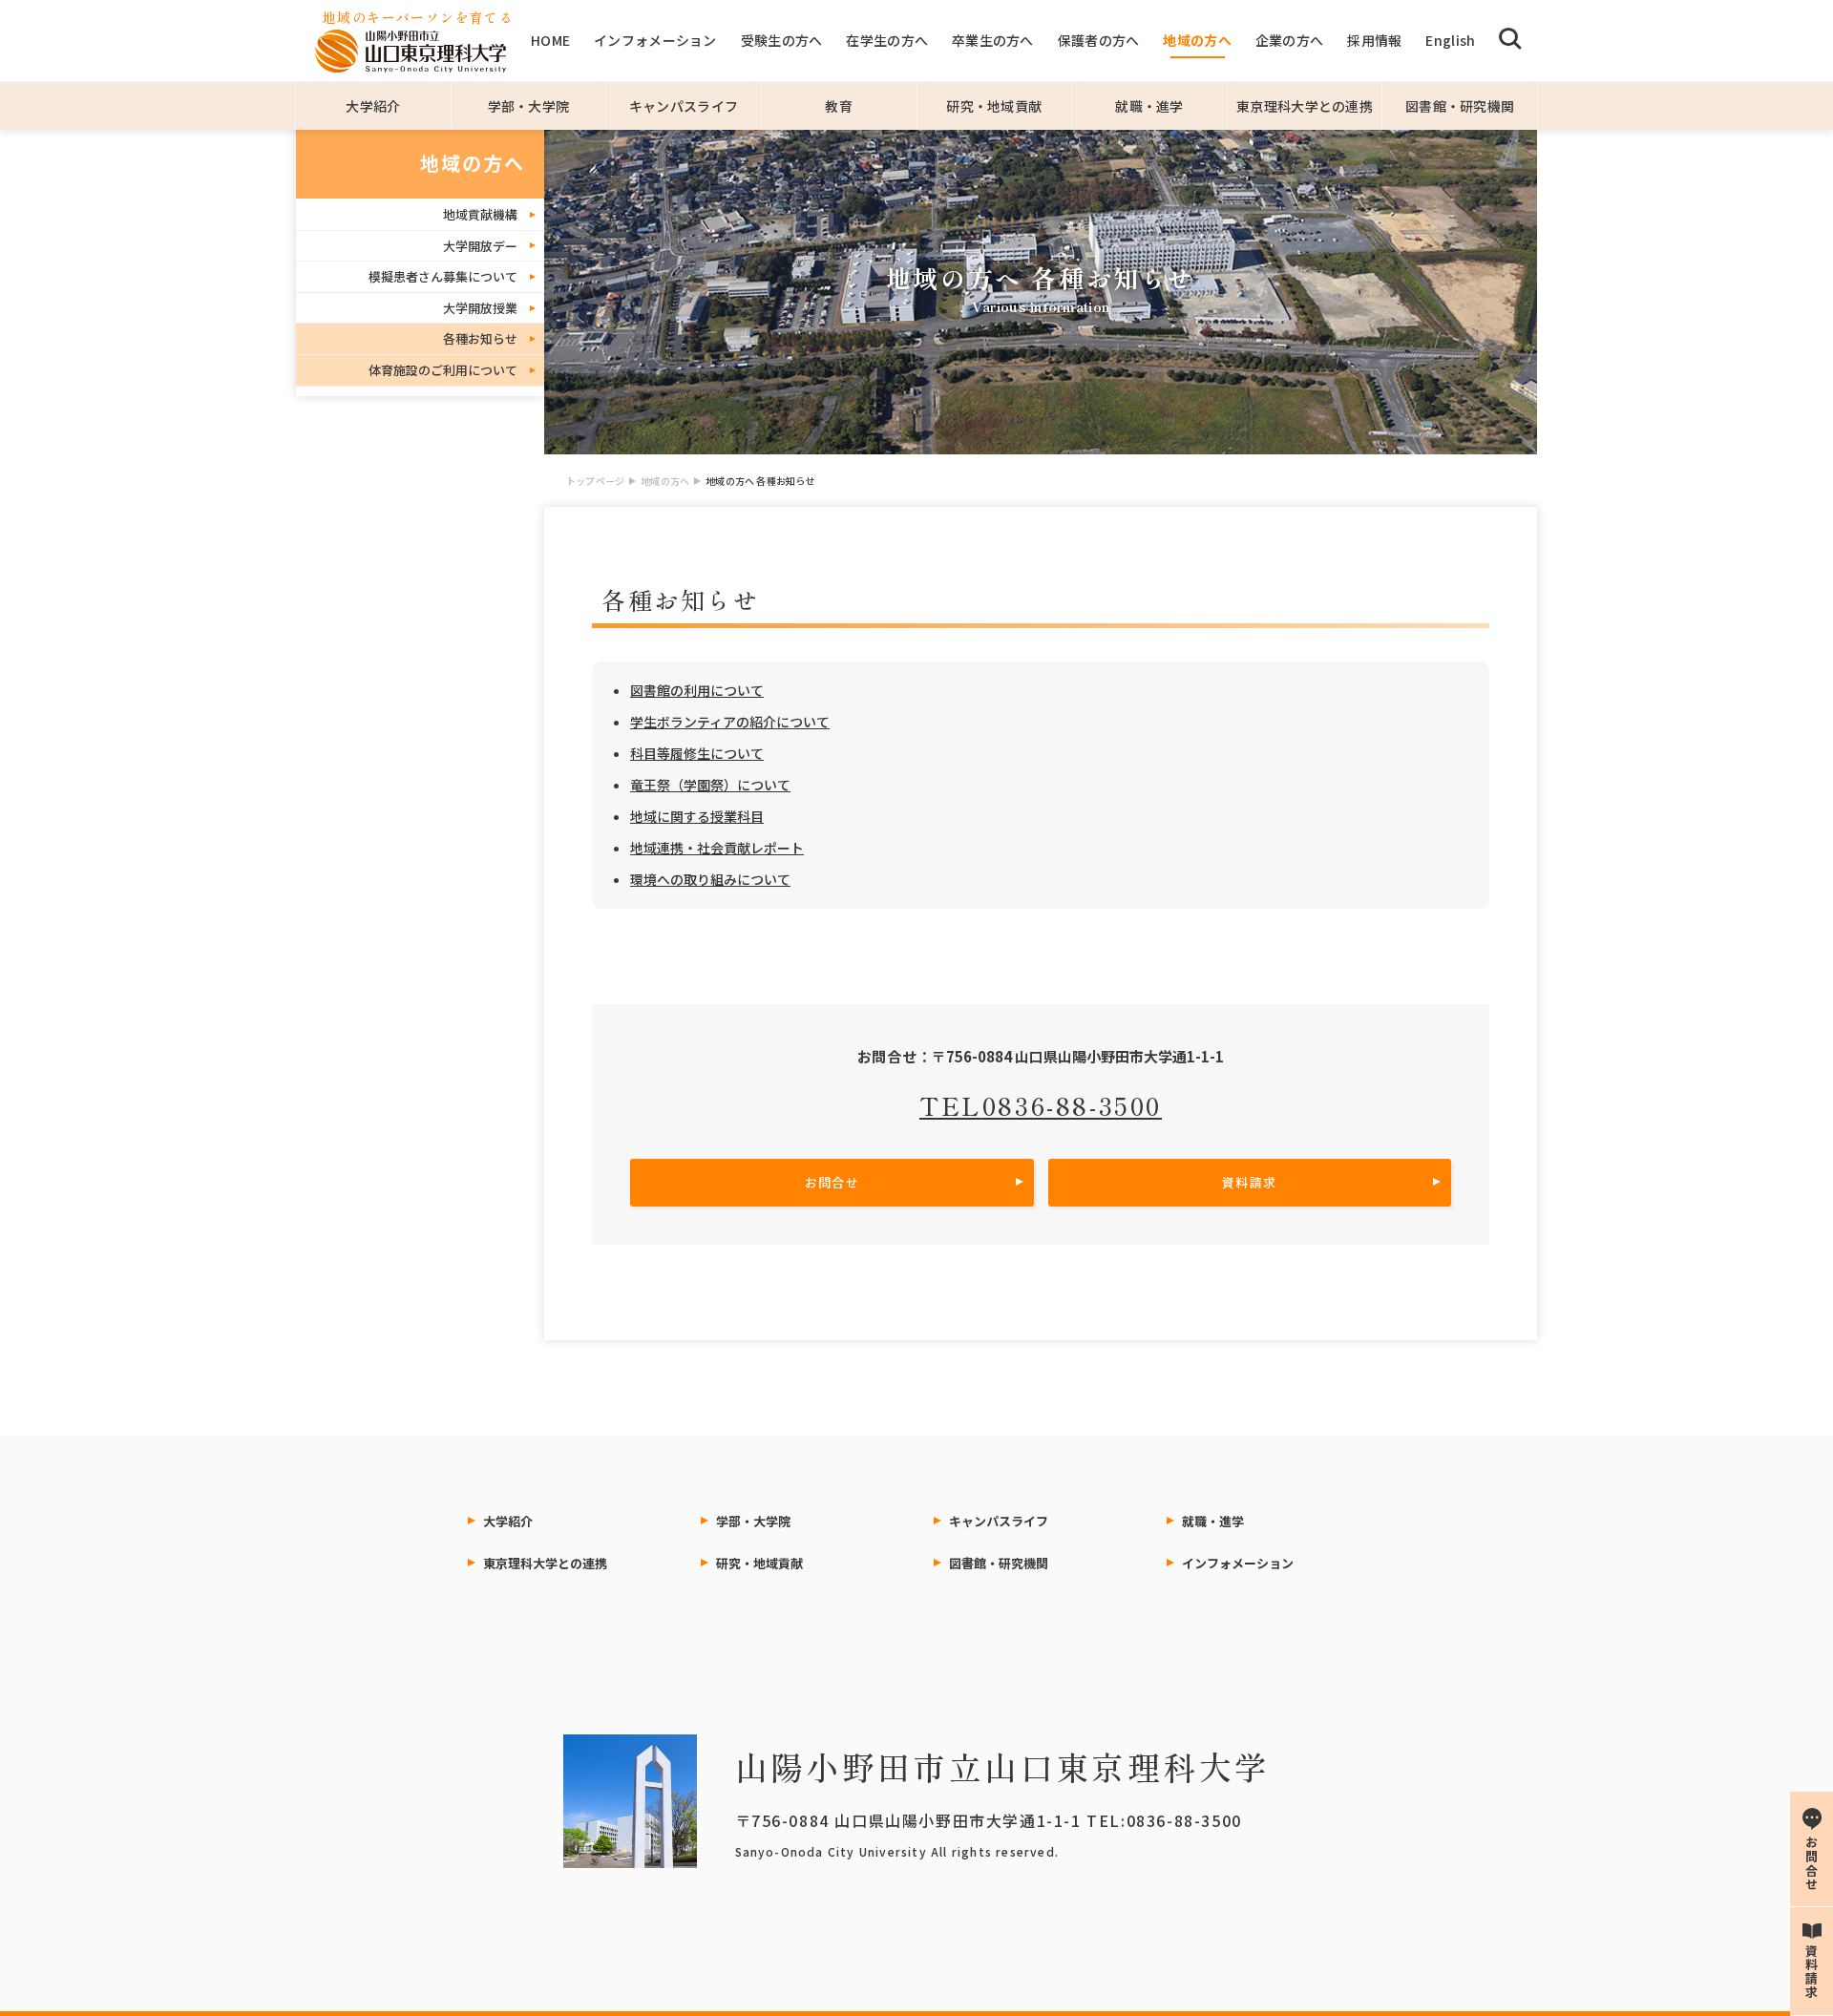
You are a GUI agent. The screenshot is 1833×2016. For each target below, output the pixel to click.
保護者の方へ (1099, 40)
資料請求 (1249, 1182)
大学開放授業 (480, 308)
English (1450, 40)
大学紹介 (373, 106)
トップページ (595, 481)
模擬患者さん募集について (443, 276)
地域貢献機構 (480, 214)
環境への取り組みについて (710, 879)
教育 (839, 106)
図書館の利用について (697, 690)
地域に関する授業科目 (697, 816)
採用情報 (1374, 40)
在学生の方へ (887, 40)
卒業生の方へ (993, 40)
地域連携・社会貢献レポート (717, 848)
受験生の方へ (782, 40)
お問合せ (832, 1182)
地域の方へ (1197, 40)
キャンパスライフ (684, 106)
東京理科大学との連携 (1305, 106)
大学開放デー (480, 246)
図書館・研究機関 (1460, 106)
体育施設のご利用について (443, 370)
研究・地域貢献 (994, 106)
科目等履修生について (697, 753)
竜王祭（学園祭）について (710, 785)
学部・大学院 (529, 106)
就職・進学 (1149, 106)
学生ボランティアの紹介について (730, 722)
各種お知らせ (480, 338)
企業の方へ (1289, 40)
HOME (550, 40)
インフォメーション (655, 40)
